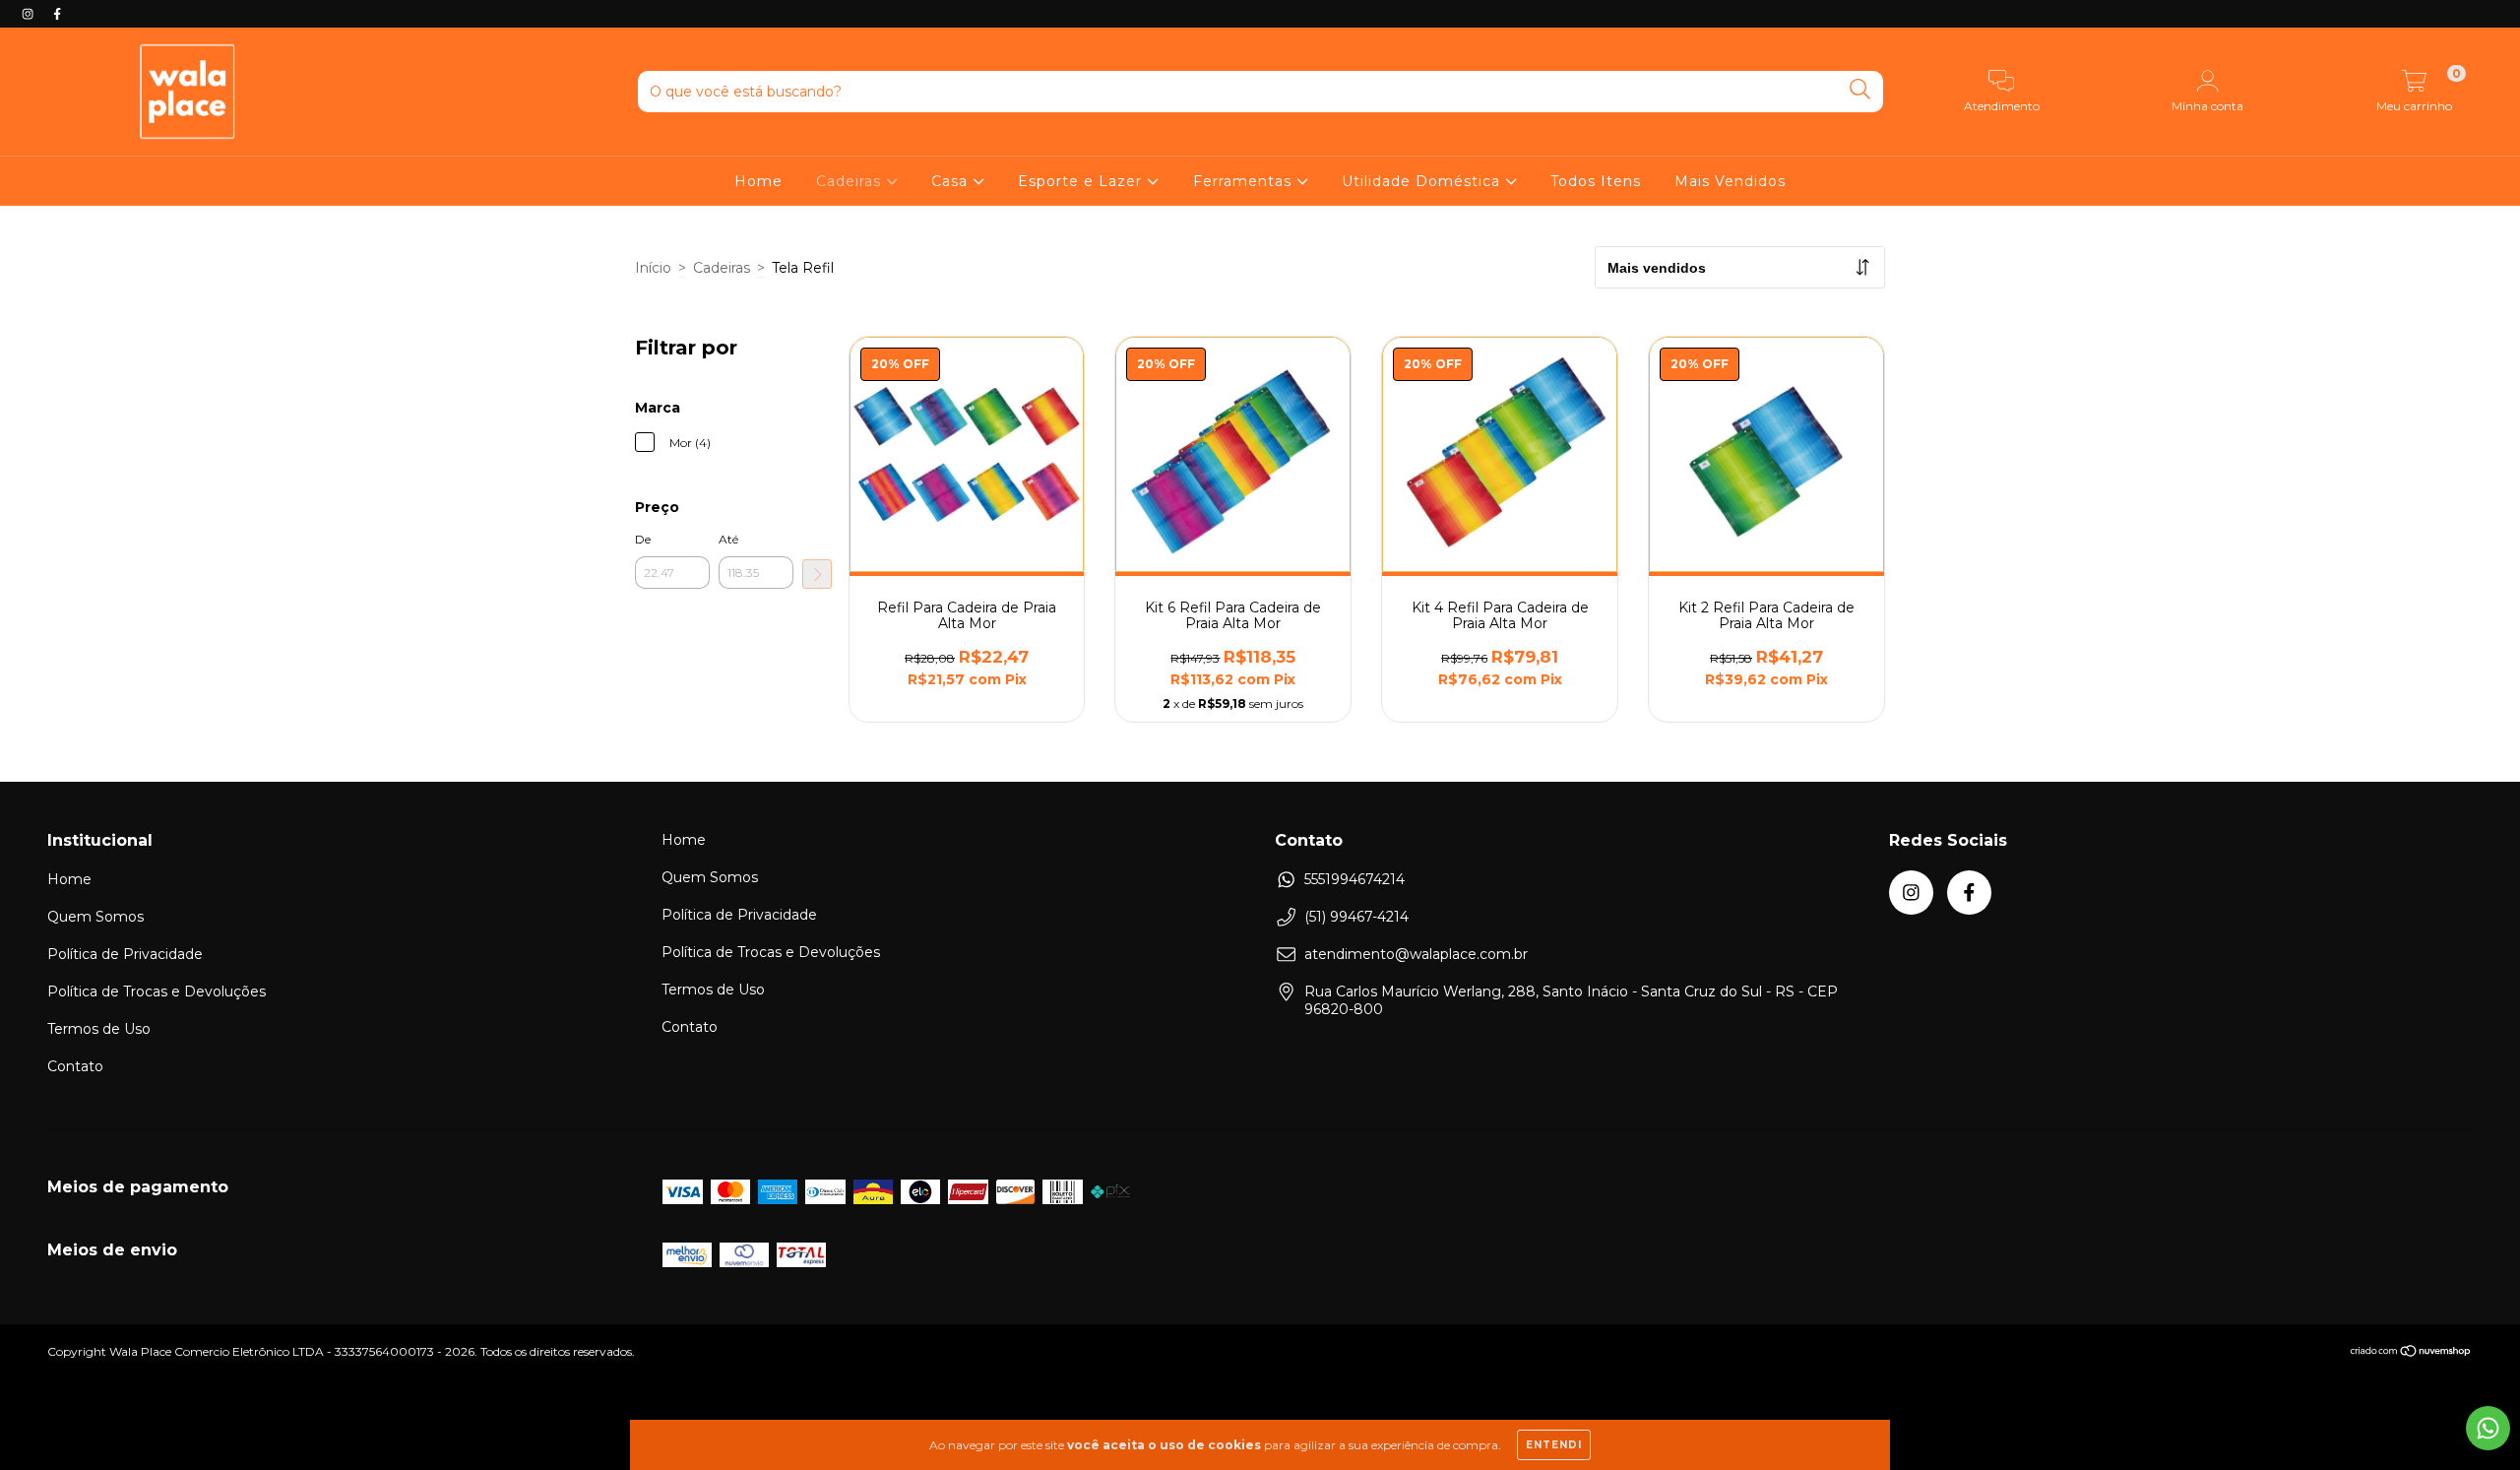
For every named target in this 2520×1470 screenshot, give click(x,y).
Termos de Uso (99, 1029)
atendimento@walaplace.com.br (1416, 954)
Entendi (1554, 1445)
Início (653, 268)
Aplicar (817, 574)
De (643, 539)
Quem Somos (95, 917)
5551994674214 (1354, 879)
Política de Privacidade (125, 954)
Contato (75, 1066)
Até (728, 539)
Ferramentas (1245, 181)
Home (758, 181)
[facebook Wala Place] (57, 14)
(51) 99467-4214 (1356, 917)
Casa (952, 181)
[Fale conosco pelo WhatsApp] (2488, 1428)
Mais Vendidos (1730, 181)
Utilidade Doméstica (1423, 181)
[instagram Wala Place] (30, 14)
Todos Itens (1596, 181)
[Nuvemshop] (2411, 1353)
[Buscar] (1860, 90)
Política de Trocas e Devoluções (157, 991)
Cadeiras (851, 181)
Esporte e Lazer (1082, 181)
